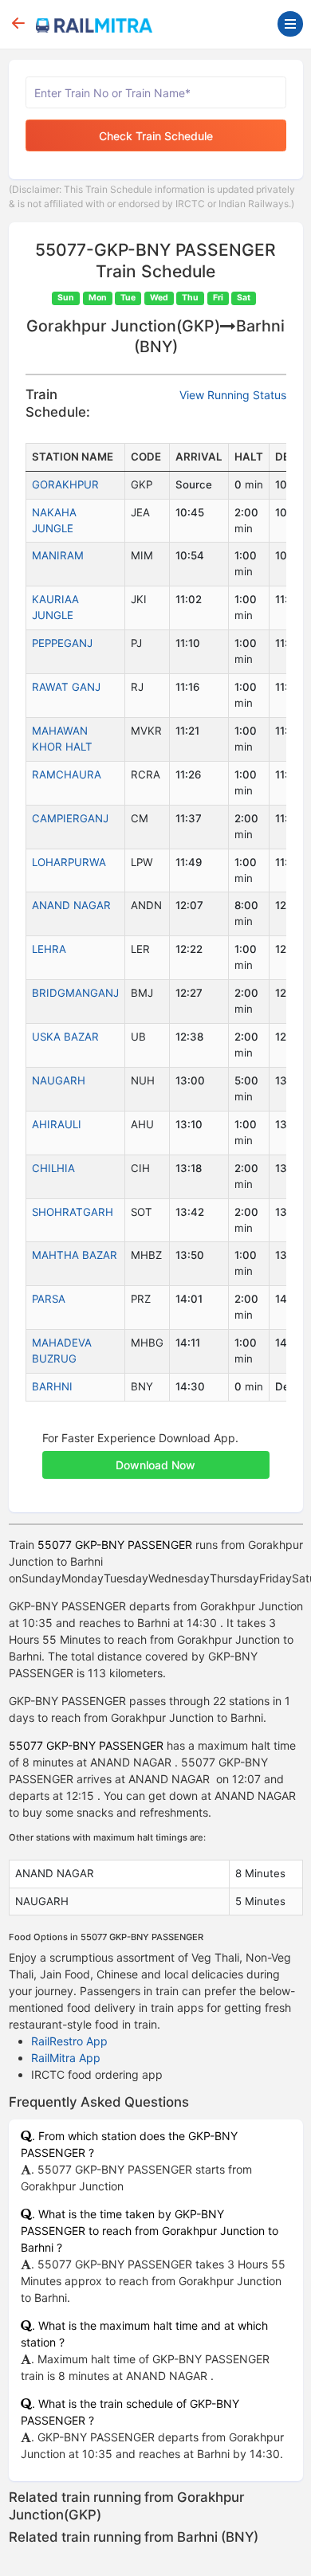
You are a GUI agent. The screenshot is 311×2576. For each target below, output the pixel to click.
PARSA (49, 1299)
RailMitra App (66, 2058)
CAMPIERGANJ (70, 818)
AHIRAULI (57, 1124)
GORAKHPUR (65, 484)
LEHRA (49, 949)
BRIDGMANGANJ (75, 993)
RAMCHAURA (67, 774)
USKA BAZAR (65, 1037)
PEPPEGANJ (62, 643)
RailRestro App (69, 2041)
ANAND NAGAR (71, 905)
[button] (156, 1457)
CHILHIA (53, 1168)
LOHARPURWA (69, 862)
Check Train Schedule (156, 136)
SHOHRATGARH (73, 1212)
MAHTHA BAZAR (75, 1255)
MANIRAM (58, 555)
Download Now (155, 1465)
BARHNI (52, 1386)
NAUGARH (59, 1080)
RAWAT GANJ (66, 687)
